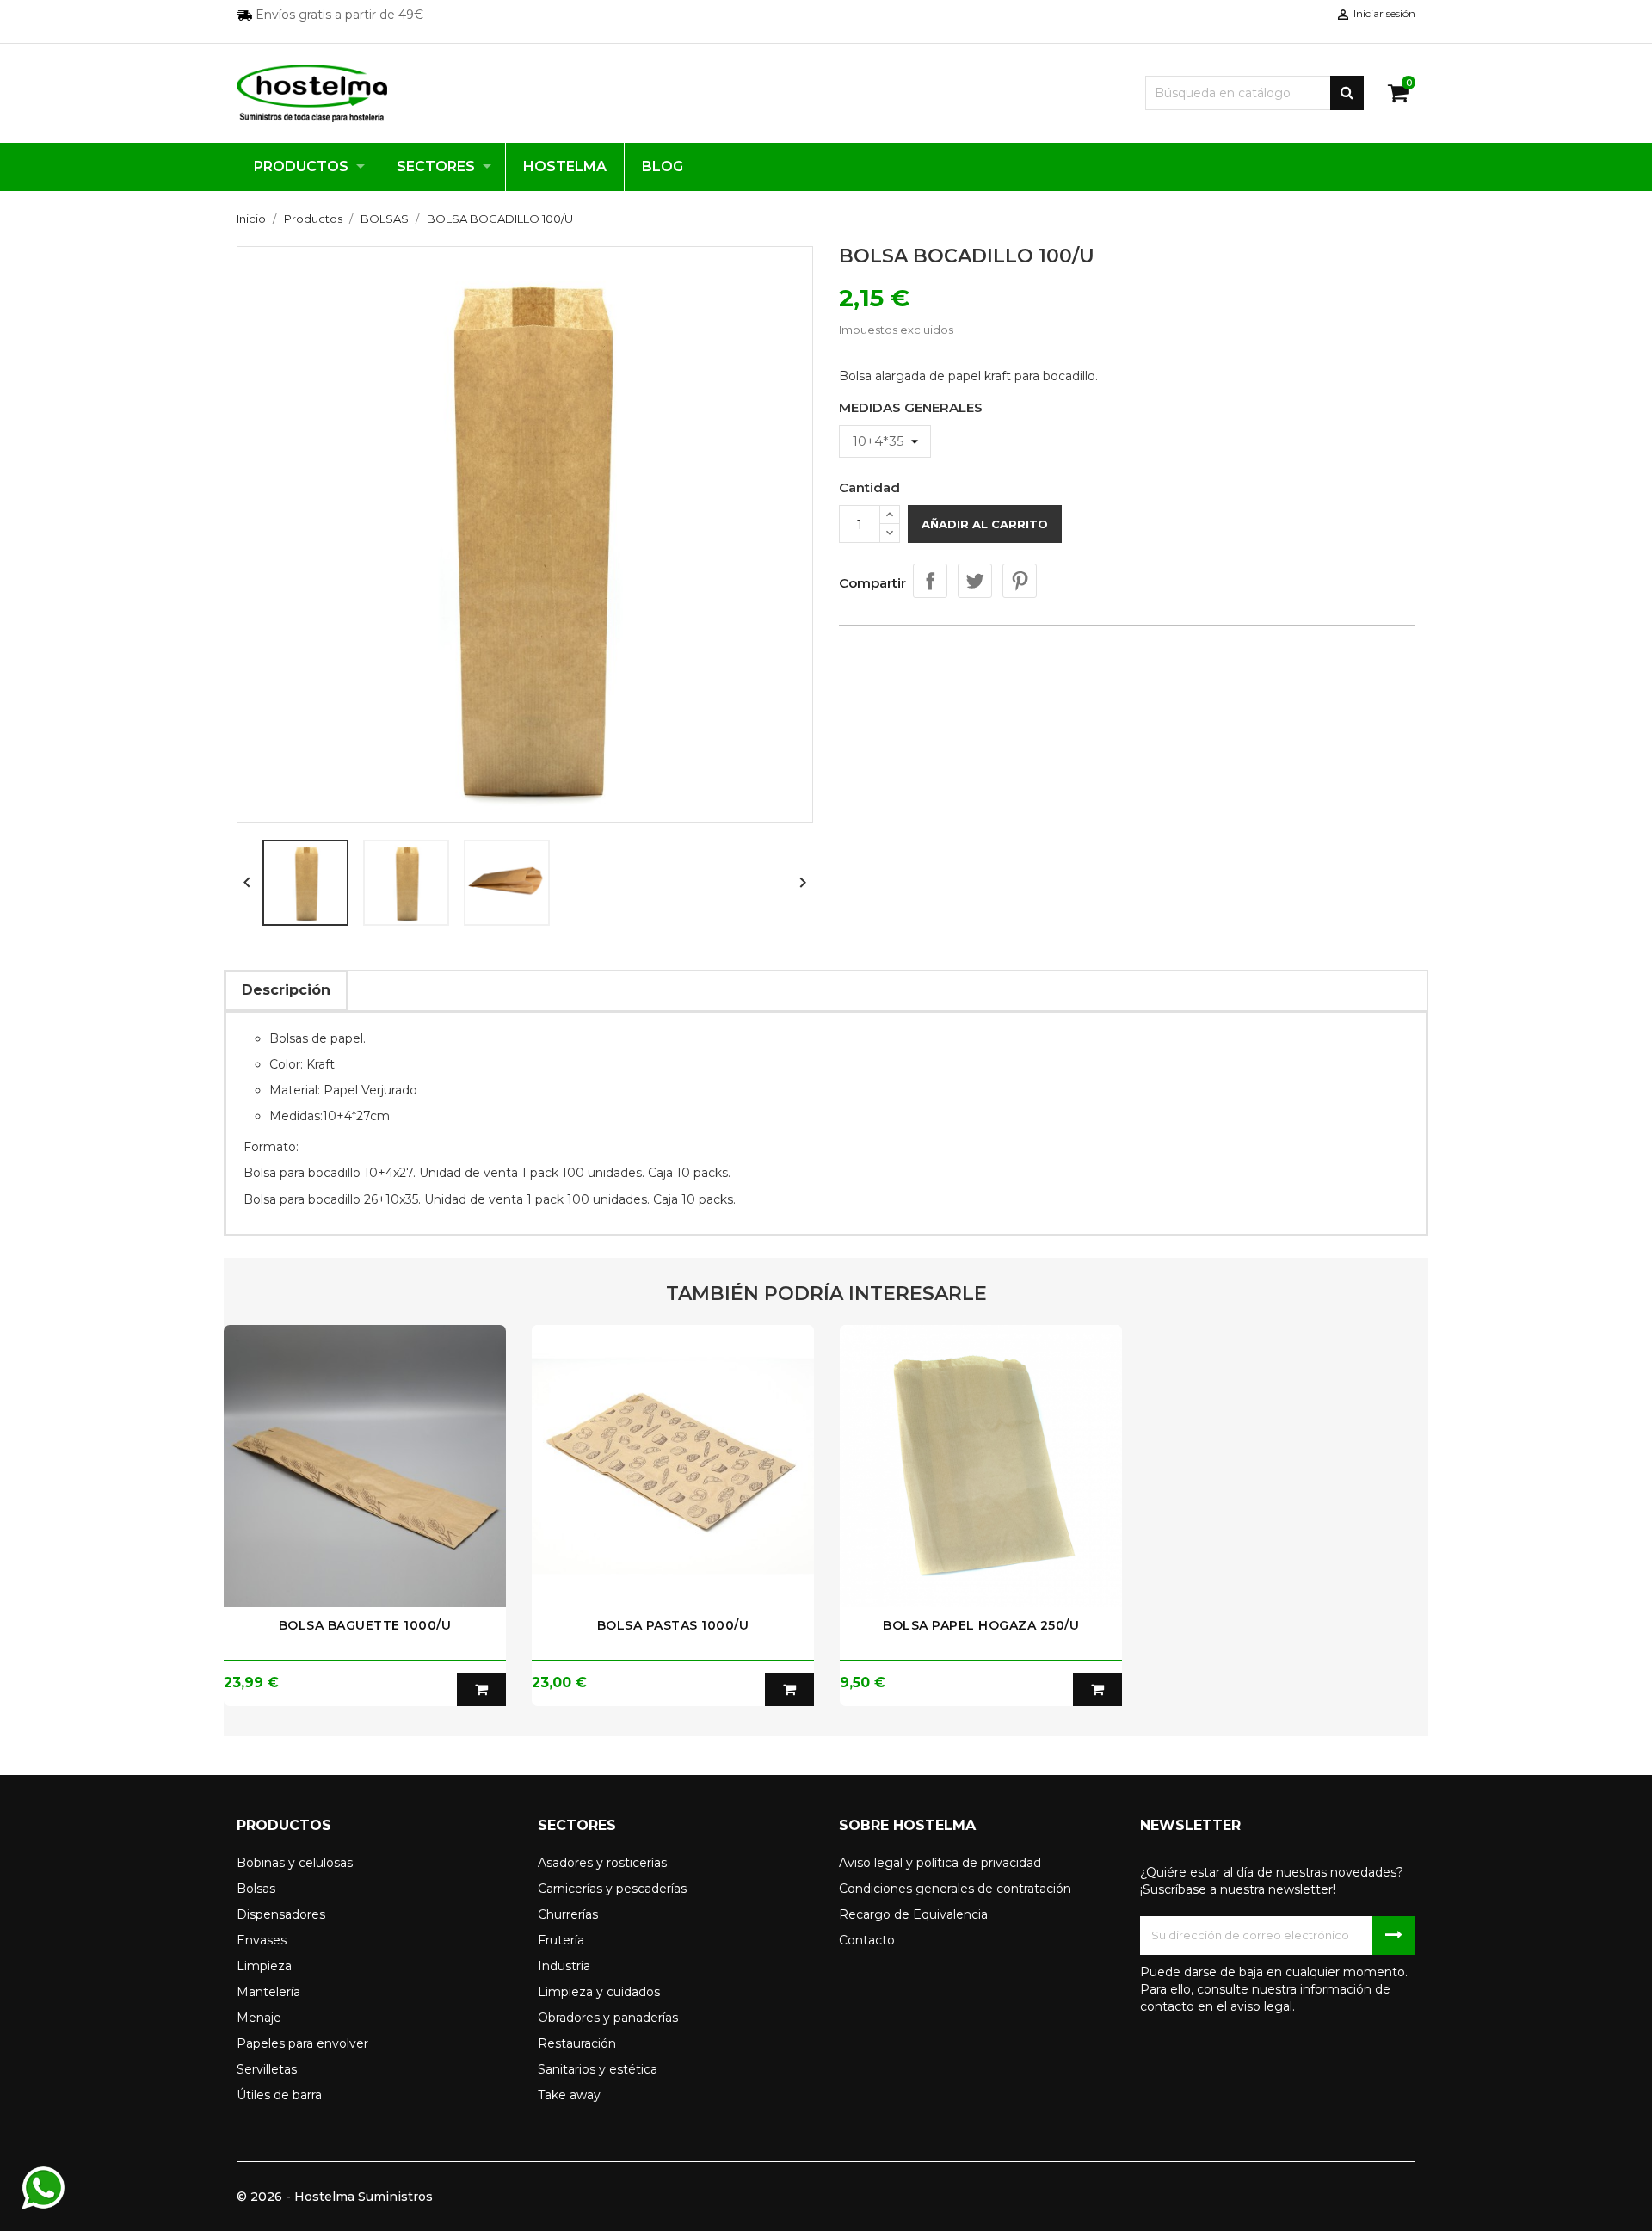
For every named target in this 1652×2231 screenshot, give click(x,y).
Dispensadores (281, 1914)
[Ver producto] (481, 1690)
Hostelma (565, 166)
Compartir (930, 581)
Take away (569, 2095)
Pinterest (1020, 581)
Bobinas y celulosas (295, 1863)
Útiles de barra (279, 2095)
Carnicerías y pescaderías (612, 1889)
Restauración (577, 2043)
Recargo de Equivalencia (913, 1914)
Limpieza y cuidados (599, 1992)
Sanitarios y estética (598, 2069)
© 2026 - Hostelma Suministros (335, 2197)
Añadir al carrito (985, 524)
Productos (301, 166)
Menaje (259, 2018)
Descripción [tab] (286, 990)
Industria (564, 1966)
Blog (663, 166)
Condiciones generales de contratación (955, 1889)
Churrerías (568, 1914)
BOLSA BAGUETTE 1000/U (365, 1625)
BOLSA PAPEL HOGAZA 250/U (981, 1625)
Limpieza (264, 1966)
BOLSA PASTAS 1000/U (673, 1625)
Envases (262, 1940)
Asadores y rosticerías (602, 1863)
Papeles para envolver (302, 2043)
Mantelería (268, 1992)
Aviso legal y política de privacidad (940, 1863)
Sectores (436, 166)
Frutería (561, 1940)
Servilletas (267, 2069)
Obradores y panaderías (608, 2018)
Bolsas (256, 1889)
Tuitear (975, 581)
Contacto (867, 1940)
